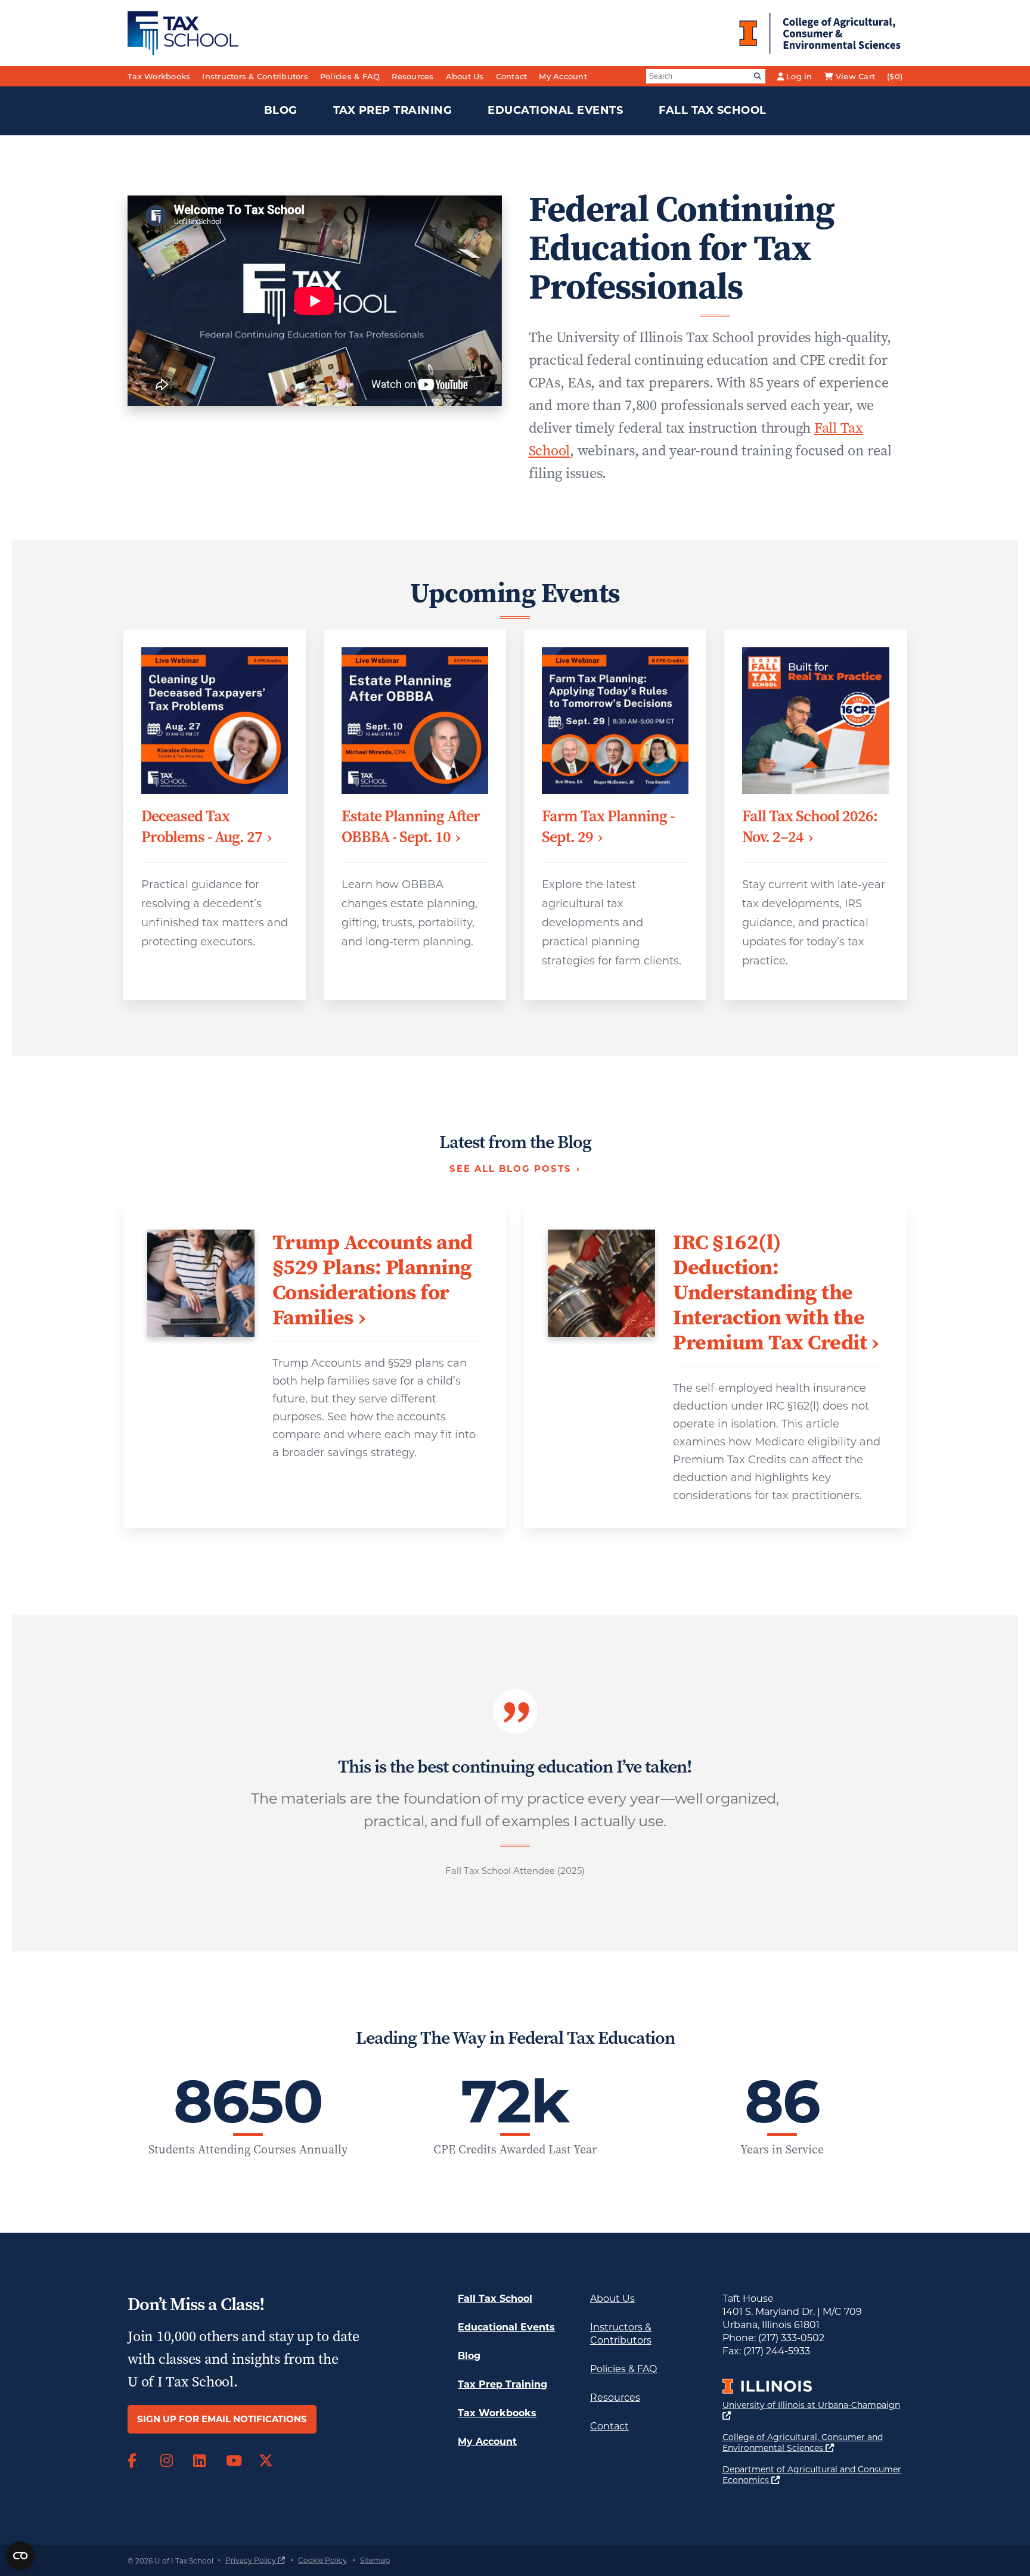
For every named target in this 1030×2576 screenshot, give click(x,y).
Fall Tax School (713, 110)
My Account (563, 76)
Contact (512, 76)
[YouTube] (233, 2461)
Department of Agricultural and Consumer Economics (812, 2475)
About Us (465, 76)
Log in (799, 76)
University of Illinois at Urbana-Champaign (811, 2410)
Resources (412, 76)
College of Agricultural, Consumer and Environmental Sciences (813, 2442)
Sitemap (375, 2560)
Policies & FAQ (350, 76)
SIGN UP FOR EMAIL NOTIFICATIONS (222, 2419)
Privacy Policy (255, 2560)
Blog (281, 110)
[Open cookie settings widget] (20, 2556)
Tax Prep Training (393, 110)
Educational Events (555, 110)
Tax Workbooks (159, 76)
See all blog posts (511, 1168)
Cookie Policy (322, 2560)
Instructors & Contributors (255, 76)
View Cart (855, 76)
